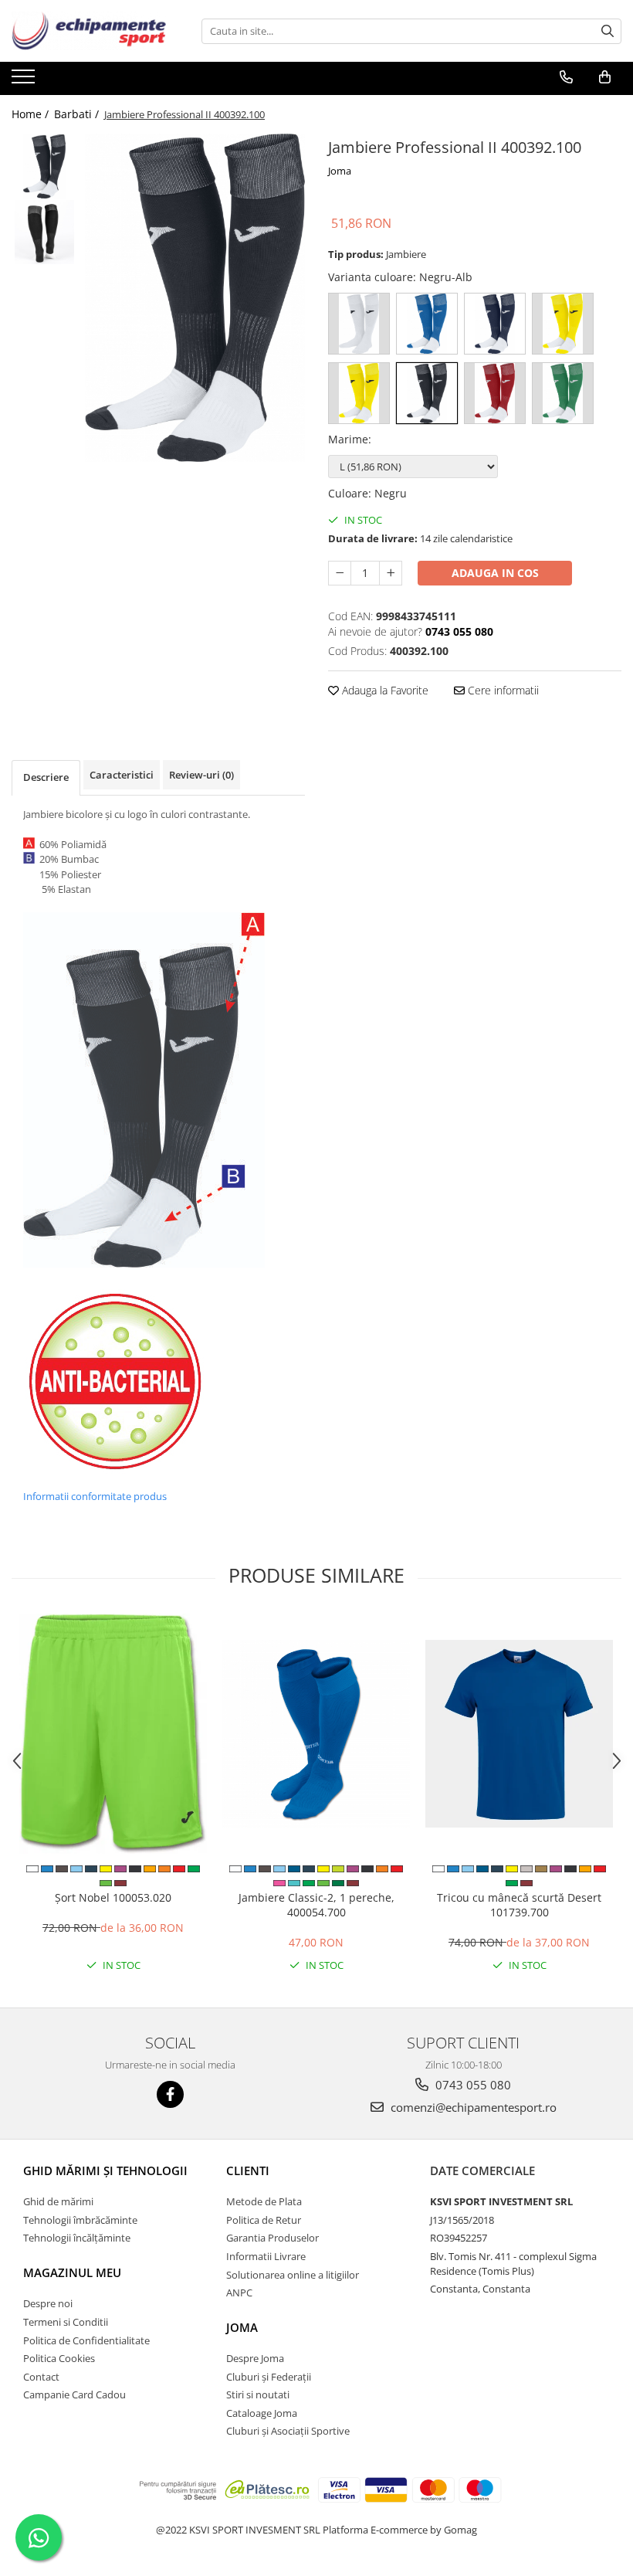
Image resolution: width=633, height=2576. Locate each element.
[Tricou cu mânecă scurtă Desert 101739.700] (519, 1734)
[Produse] (25, 81)
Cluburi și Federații (269, 2377)
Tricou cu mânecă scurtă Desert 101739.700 (519, 1905)
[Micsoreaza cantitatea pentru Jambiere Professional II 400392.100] (340, 573)
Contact (41, 2377)
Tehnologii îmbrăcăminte (80, 2220)
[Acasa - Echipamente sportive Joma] (89, 31)
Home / (32, 114)
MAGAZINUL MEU (72, 2272)
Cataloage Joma (262, 2413)
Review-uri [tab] (201, 775)
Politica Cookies (59, 2358)
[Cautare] (608, 31)
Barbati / (78, 114)
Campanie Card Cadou (74, 2394)
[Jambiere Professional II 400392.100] (195, 298)
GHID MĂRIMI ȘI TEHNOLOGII (105, 2170)
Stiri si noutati (258, 2394)
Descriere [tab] (46, 777)
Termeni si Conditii (66, 2322)
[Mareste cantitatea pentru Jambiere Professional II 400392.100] (391, 573)
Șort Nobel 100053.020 (113, 1897)
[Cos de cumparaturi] (605, 77)
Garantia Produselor (272, 2238)
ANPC (239, 2293)
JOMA (242, 2327)
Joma (340, 171)
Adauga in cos (495, 573)
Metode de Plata (264, 2201)
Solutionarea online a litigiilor (293, 2275)
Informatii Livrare (266, 2256)
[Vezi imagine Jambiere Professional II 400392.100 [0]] (44, 166)
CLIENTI (248, 2170)
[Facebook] (170, 2094)
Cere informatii (502, 690)
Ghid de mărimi (58, 2201)
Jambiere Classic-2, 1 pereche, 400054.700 (316, 1905)
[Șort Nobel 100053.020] (113, 1734)
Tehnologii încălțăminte (77, 2238)
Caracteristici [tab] (122, 775)
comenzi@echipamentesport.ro (472, 2107)
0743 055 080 (472, 2085)
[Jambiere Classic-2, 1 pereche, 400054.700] (316, 1734)
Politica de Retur (264, 2220)
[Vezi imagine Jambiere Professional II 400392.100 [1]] (44, 232)
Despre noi (48, 2303)
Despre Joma (255, 2358)
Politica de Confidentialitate (86, 2340)
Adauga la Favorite (384, 690)
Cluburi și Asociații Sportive (288, 2431)
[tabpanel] (195, 298)
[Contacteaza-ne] (566, 77)
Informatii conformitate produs (95, 1496)
